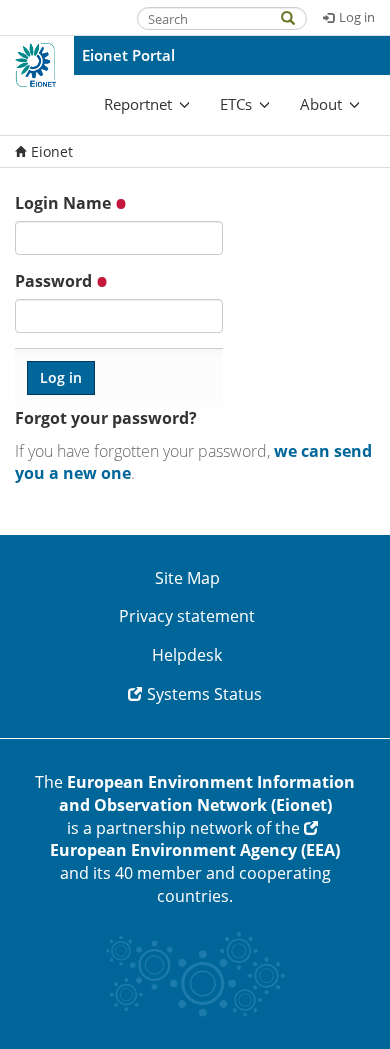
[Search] (298, 16)
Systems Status (204, 694)
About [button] (321, 104)
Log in (357, 17)
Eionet (52, 151)
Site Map (187, 578)
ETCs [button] (236, 104)
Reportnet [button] (138, 104)
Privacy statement (187, 616)
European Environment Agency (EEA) (195, 850)
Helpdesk (187, 655)
